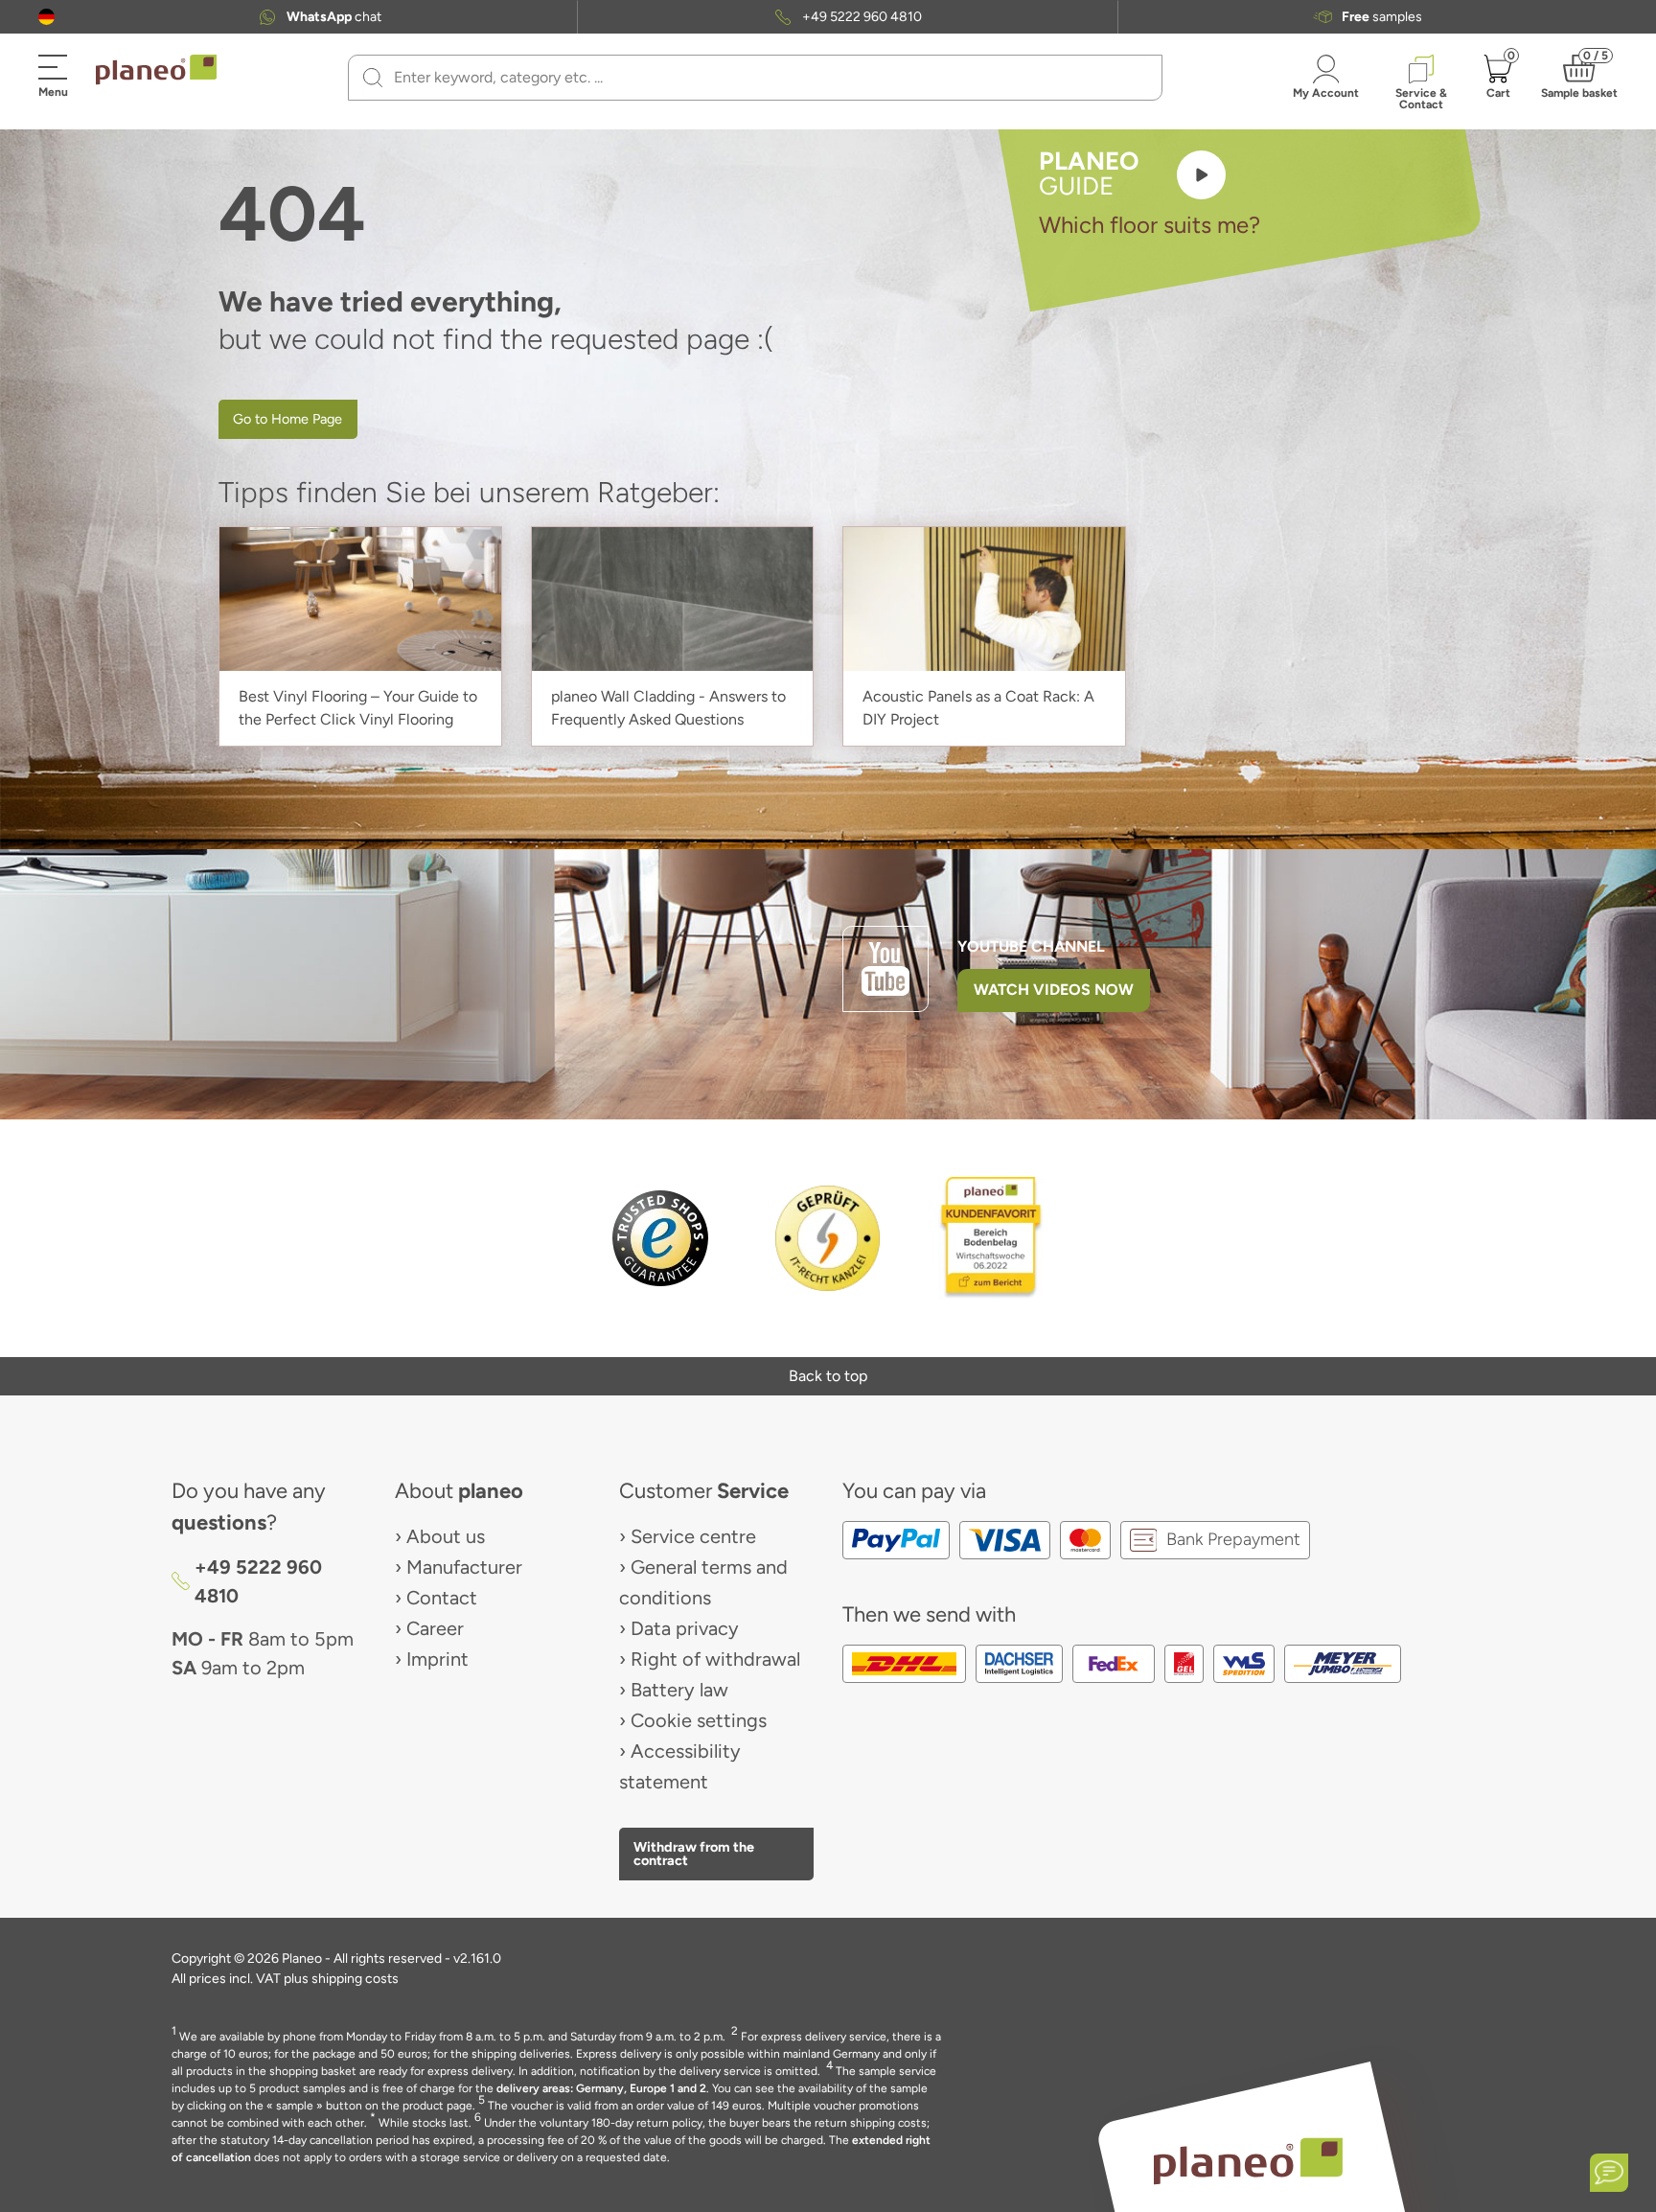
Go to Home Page (287, 419)
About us (446, 1536)
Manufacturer (464, 1567)
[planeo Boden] (1248, 2161)
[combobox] (767, 78)
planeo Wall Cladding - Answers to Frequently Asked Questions (668, 708)
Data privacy (685, 1628)
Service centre (693, 1536)
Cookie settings (699, 1720)
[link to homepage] (156, 70)
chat (334, 17)
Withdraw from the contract (694, 1854)
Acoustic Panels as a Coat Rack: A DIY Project (978, 708)
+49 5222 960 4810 (862, 17)
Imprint (437, 1659)
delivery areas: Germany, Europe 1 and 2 (601, 2088)
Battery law (679, 1690)
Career (435, 1628)
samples (1382, 17)
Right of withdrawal (715, 1659)
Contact (442, 1598)
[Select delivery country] (46, 17)
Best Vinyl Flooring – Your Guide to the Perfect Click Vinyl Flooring (358, 708)
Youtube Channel (1031, 946)
